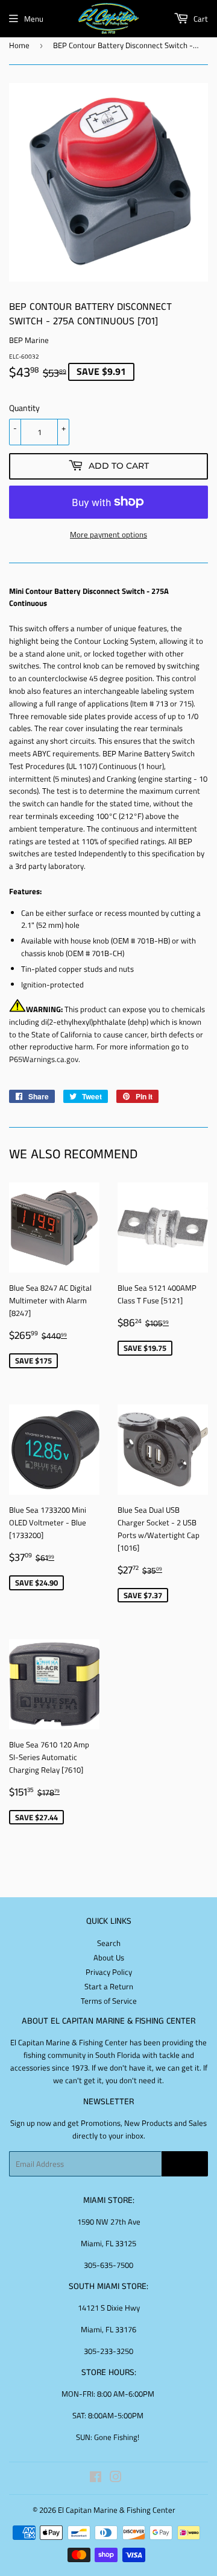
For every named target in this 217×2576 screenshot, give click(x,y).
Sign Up (185, 2164)
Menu (34, 19)
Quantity (24, 408)
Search (109, 1943)
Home (19, 45)
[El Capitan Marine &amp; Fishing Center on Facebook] (96, 2479)
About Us (109, 1957)
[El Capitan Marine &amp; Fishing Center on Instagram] (116, 2479)
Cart (200, 19)
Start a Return (109, 1986)
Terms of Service (109, 2001)
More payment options (108, 534)
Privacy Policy (109, 1972)
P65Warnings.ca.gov (44, 1059)
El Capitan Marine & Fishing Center (117, 2510)
